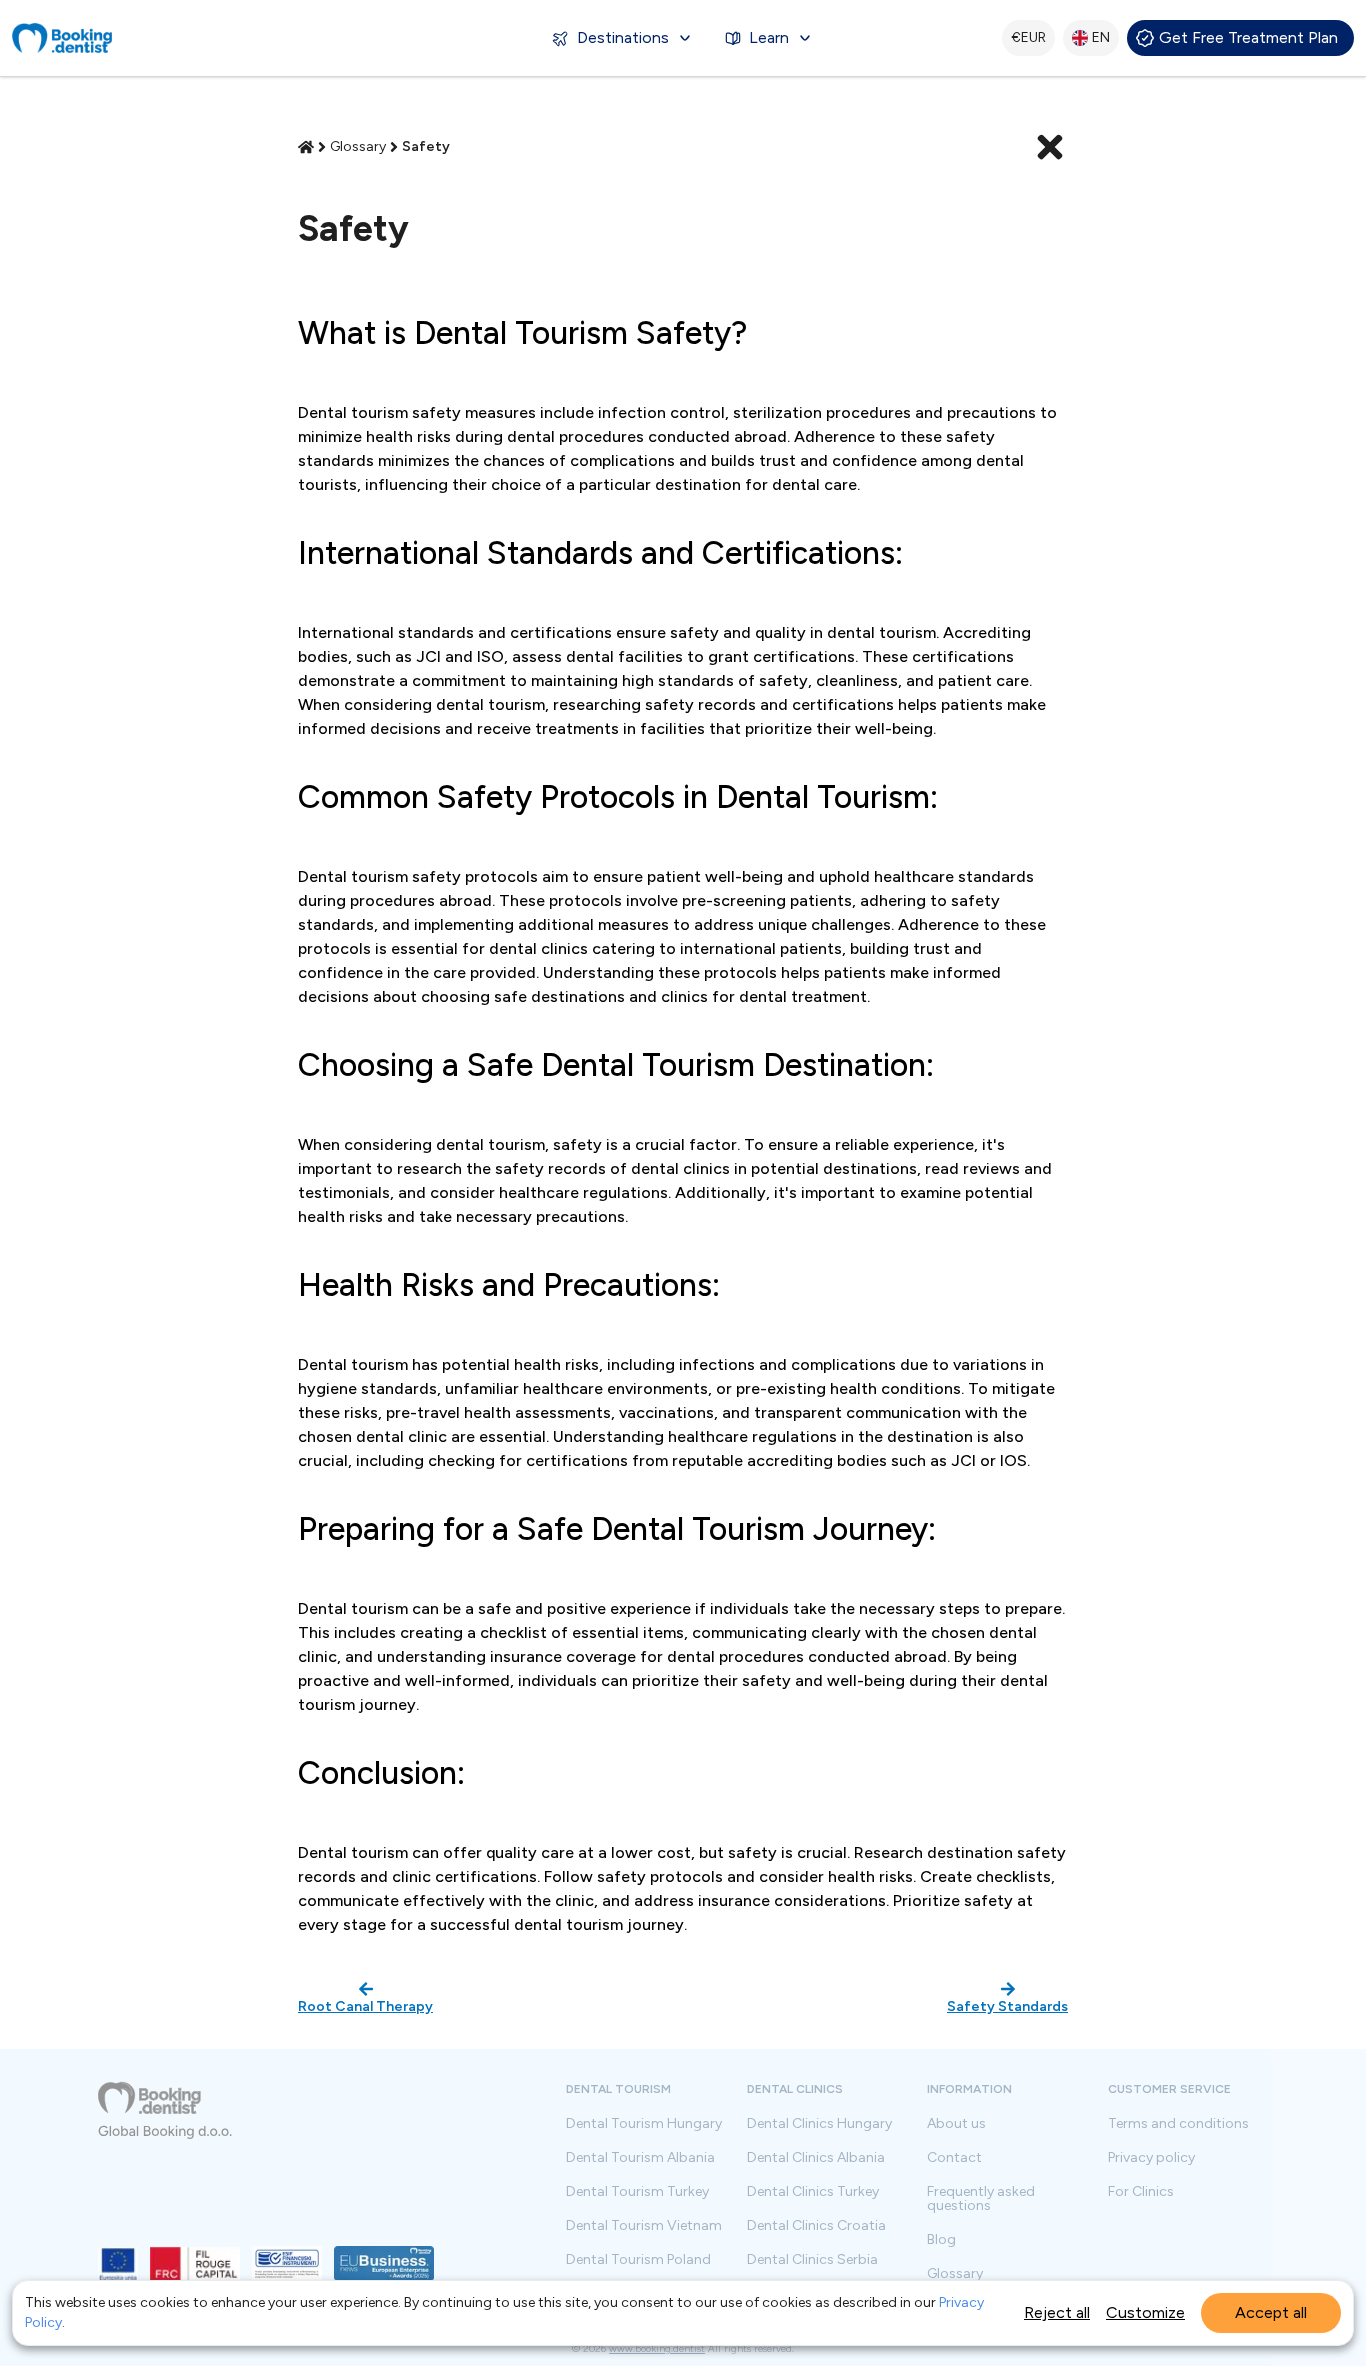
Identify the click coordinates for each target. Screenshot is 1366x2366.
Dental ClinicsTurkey (813, 2192)
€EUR (1028, 37)
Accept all (1271, 2312)
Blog (941, 2240)
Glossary (955, 2274)
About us (956, 2124)
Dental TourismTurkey (637, 2192)
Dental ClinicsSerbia (812, 2260)
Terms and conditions (1178, 2124)
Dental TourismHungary (644, 2124)
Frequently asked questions (981, 2199)
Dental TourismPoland (638, 2260)
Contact (954, 2158)
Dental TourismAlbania (640, 2158)
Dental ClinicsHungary (819, 2124)
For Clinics (1141, 2192)
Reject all (1057, 2312)
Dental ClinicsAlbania (816, 2158)
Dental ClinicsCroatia (816, 2226)
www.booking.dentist (657, 2348)
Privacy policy (1151, 2158)
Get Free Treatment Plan (1248, 37)
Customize (1145, 2312)
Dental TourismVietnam (644, 2226)
